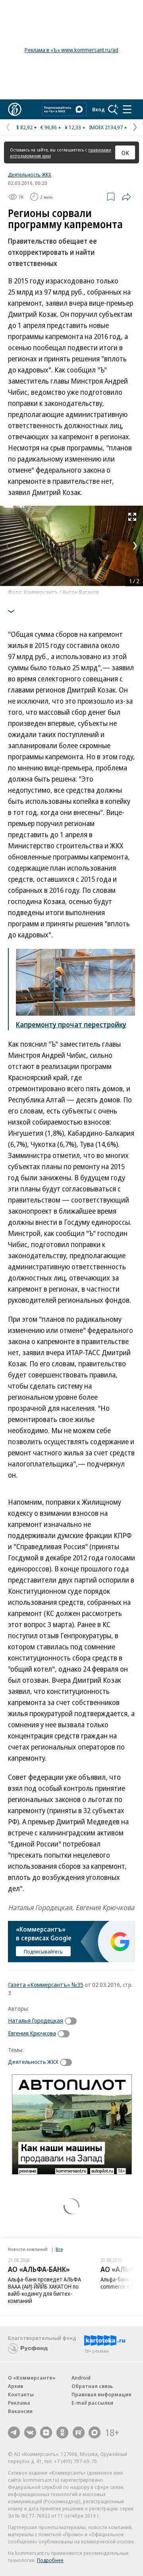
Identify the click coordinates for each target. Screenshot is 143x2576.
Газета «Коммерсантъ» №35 (46, 1984)
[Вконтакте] (30, 2432)
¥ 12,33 (73, 127)
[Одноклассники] (62, 2432)
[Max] (95, 2432)
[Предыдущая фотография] (8, 546)
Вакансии (20, 2411)
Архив (15, 2386)
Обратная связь (92, 2386)
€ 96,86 (49, 127)
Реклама (19, 2403)
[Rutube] (79, 2432)
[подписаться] (73, 2021)
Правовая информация (101, 2394)
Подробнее (50, 2560)
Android (81, 2378)
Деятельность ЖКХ (30, 175)
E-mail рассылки (92, 2403)
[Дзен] (46, 2432)
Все (59, 2249)
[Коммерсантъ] (15, 109)
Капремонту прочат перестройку (71, 1024)
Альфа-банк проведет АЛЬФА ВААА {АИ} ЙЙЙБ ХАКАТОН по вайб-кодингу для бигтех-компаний (44, 2290)
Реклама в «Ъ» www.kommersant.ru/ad (71, 50)
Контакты (21, 2394)
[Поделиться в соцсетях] (126, 197)
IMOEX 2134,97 (106, 127)
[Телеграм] (14, 2432)
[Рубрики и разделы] (127, 109)
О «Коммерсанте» (32, 2378)
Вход (99, 109)
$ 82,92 (24, 127)
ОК (125, 153)
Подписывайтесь (43, 1951)
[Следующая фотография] (135, 546)
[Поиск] (113, 109)
